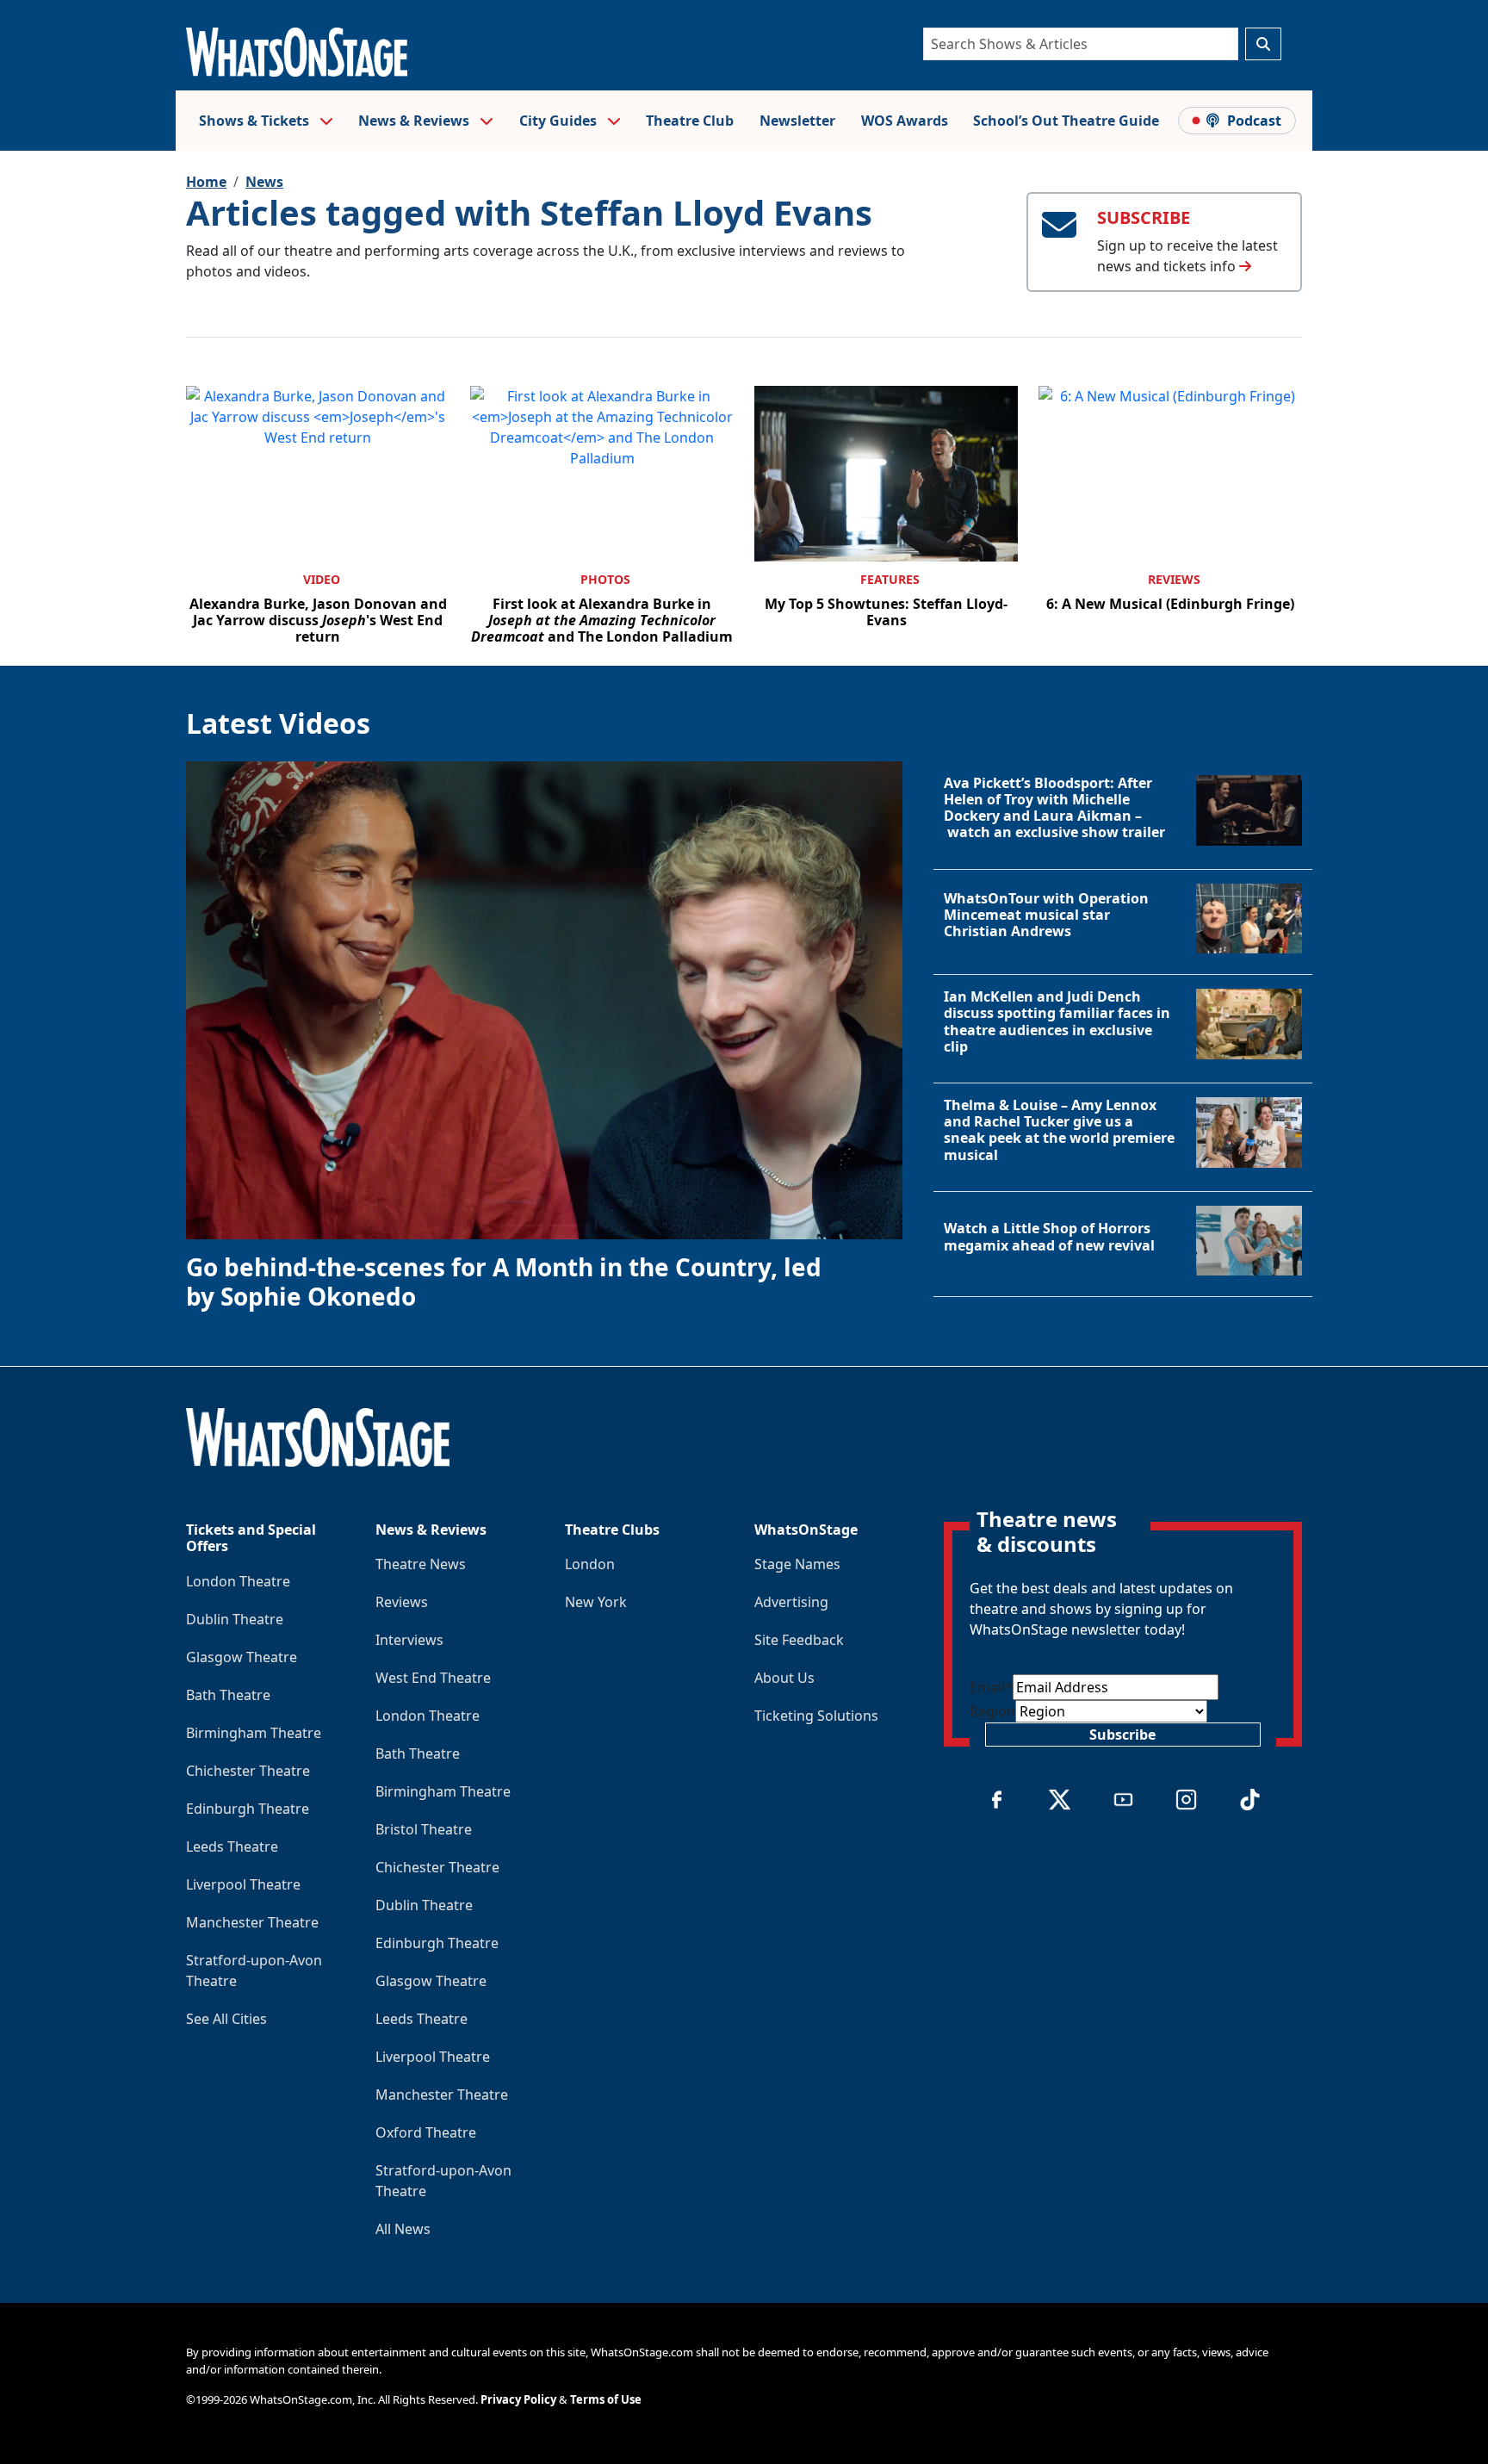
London (590, 1564)
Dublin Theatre (235, 1619)
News (264, 182)
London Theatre (238, 1581)
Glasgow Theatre (242, 1657)
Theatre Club (690, 121)
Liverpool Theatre (243, 1884)
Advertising (791, 1602)
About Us (784, 1678)
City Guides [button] (560, 121)
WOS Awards (905, 121)
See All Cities (226, 2019)
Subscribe (1122, 1735)
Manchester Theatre (252, 1922)
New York (596, 1602)
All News (403, 2229)
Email (991, 1687)
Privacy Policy (518, 2399)
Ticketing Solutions (816, 1716)
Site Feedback (799, 1640)
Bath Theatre (228, 1695)
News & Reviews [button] (415, 121)
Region (992, 1711)
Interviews (409, 1640)
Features (890, 579)
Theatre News (421, 1564)
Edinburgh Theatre (248, 1809)
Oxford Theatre (426, 2132)
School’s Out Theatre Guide (1066, 121)
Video (322, 579)
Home (206, 182)
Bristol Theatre (424, 1829)
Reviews (1174, 579)
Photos (605, 579)
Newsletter (797, 121)
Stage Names (797, 1564)
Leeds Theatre (232, 1846)
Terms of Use (606, 2399)
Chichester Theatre (248, 1771)
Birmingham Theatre (254, 1733)
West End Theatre (433, 1678)
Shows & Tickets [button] (256, 121)
